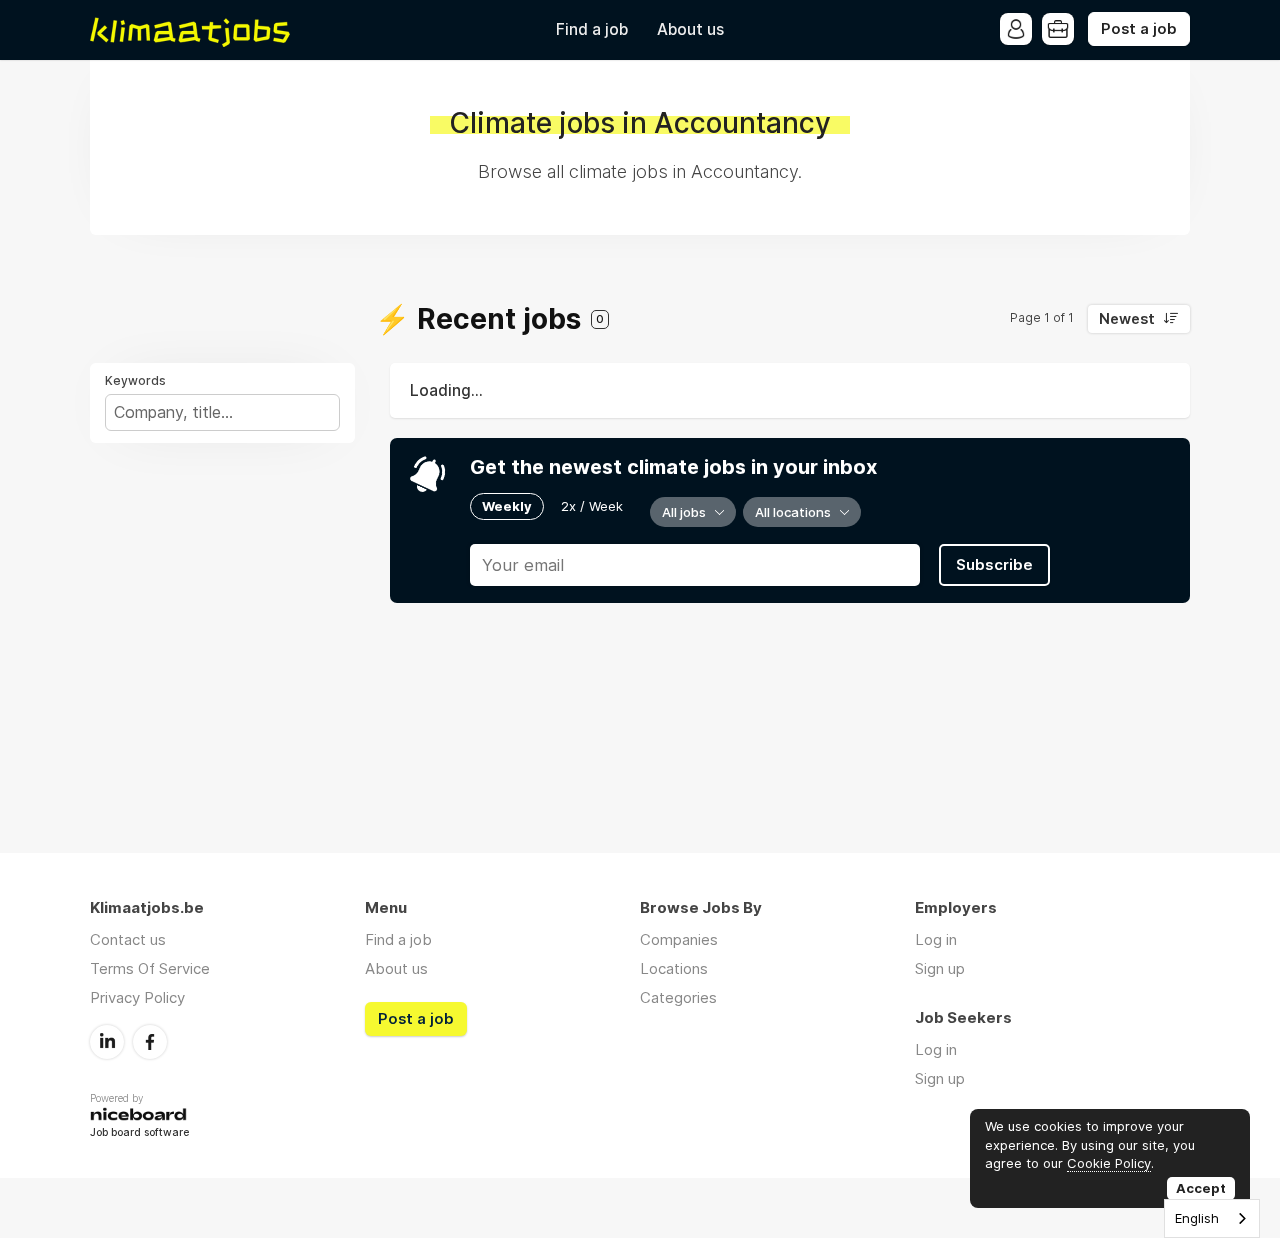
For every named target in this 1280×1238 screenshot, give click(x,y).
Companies (679, 939)
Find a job (592, 29)
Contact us (128, 939)
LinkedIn (107, 1042)
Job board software (139, 1133)
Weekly (507, 506)
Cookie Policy (1109, 1163)
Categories (678, 997)
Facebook (150, 1042)
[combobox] (1212, 1218)
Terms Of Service (150, 968)
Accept (1201, 1188)
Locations (674, 968)
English (1197, 1218)
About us (690, 29)
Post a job (1139, 29)
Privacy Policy (137, 997)
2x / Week (592, 506)
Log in (936, 939)
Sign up (940, 968)
